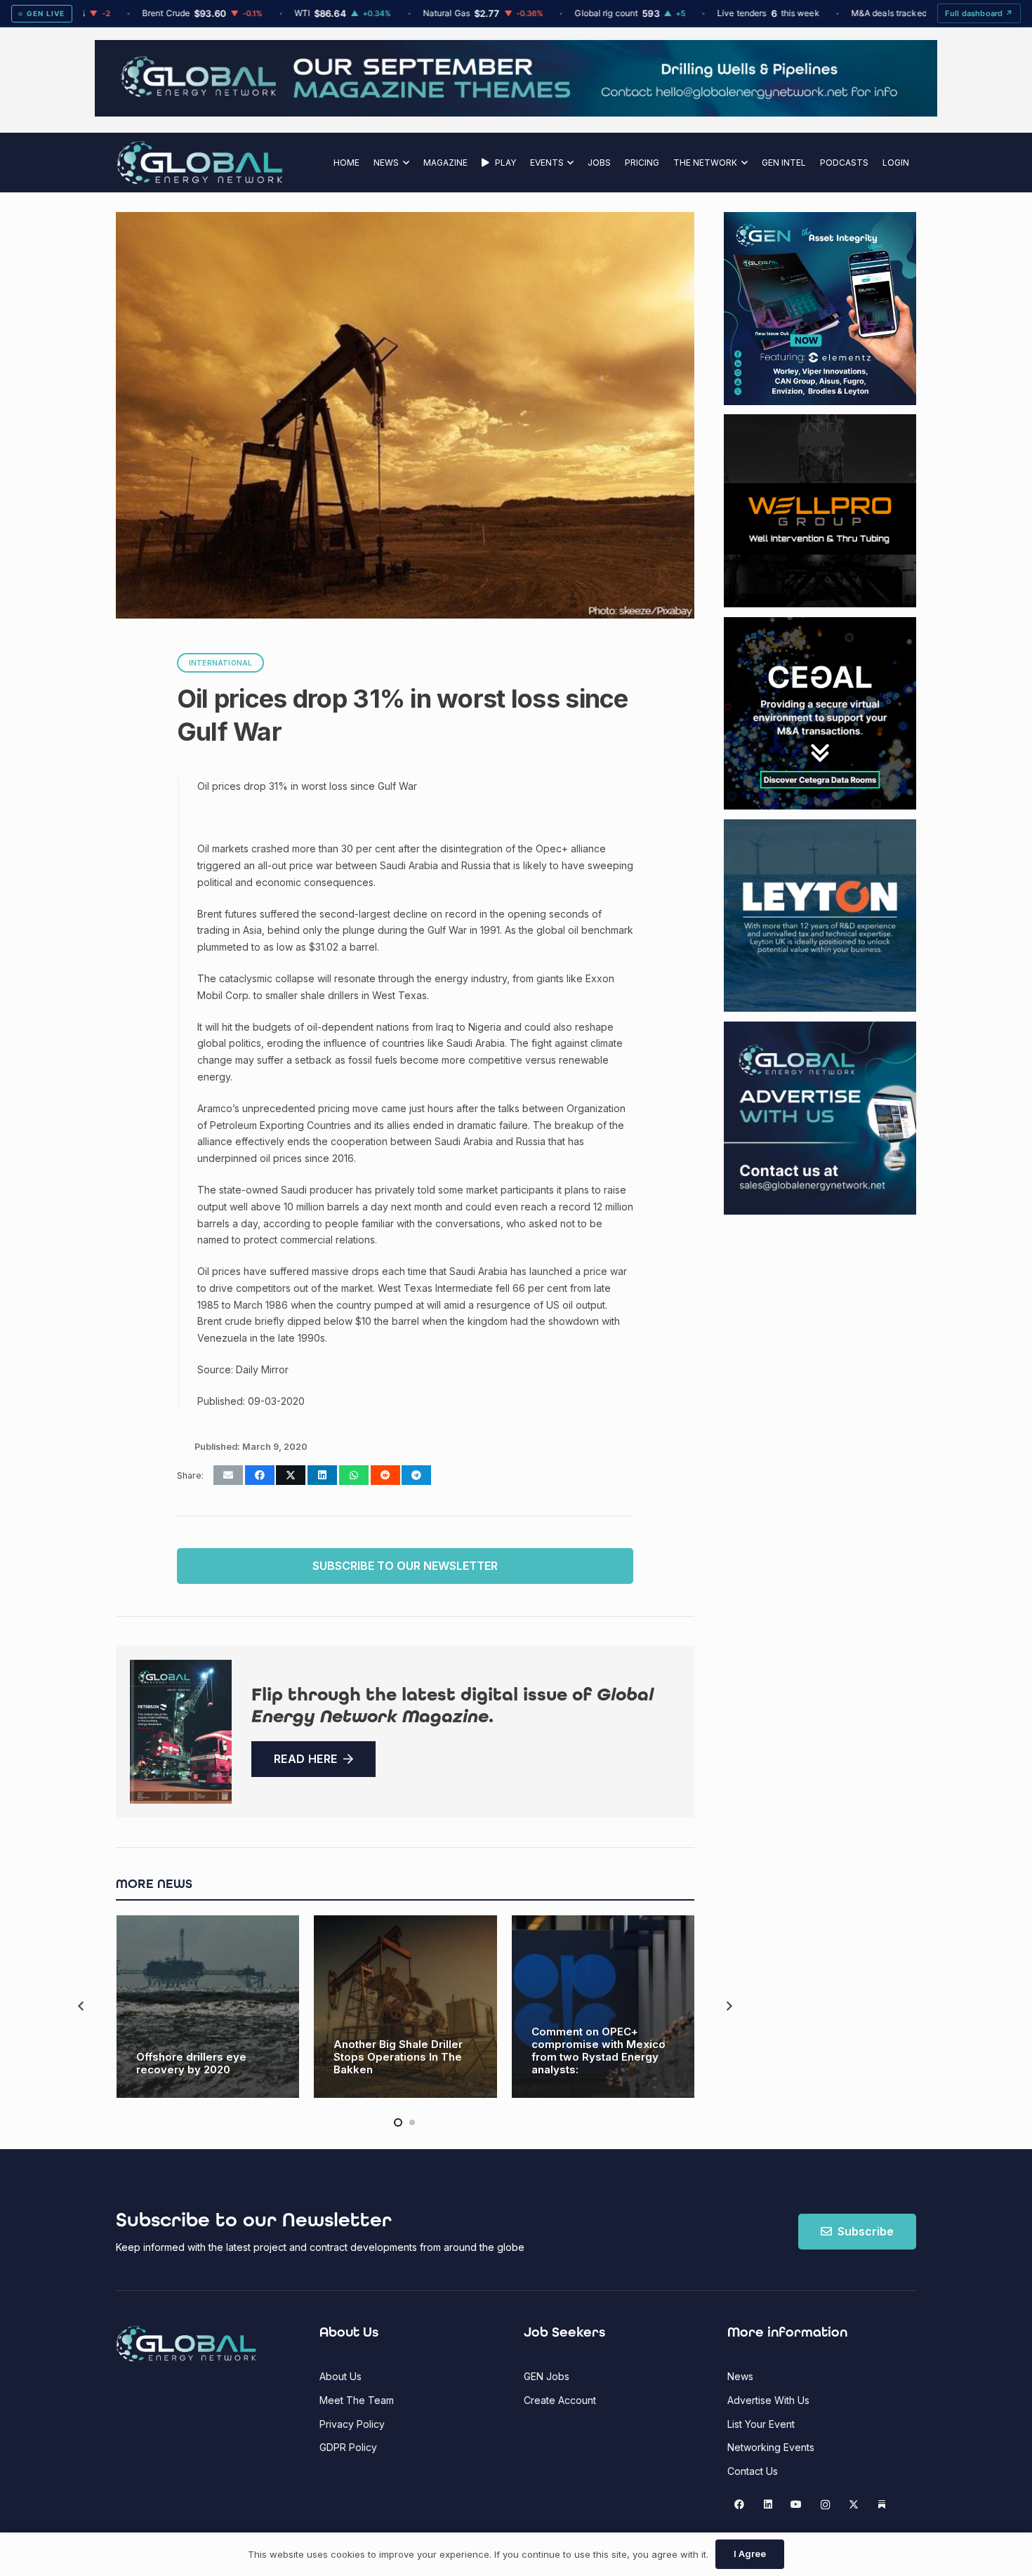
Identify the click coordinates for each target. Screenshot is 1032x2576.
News (740, 2376)
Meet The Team (357, 2400)
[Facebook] (740, 2505)
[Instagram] (825, 2505)
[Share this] (260, 1475)
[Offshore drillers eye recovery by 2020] (208, 2007)
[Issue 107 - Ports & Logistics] (181, 1732)
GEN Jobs (547, 2376)
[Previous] (82, 2006)
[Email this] (228, 1475)
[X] (853, 2505)
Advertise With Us (768, 2400)
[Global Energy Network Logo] (200, 163)
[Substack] (882, 2505)
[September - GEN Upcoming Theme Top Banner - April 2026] (516, 113)
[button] (404, 163)
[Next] (728, 2006)
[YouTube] (796, 2505)
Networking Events (771, 2447)
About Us (340, 2376)
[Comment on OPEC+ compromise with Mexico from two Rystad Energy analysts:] (603, 2007)
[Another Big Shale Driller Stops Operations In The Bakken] (405, 2007)
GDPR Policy (348, 2447)
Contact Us (753, 2471)
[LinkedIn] (768, 2505)
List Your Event (761, 2424)
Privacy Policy (352, 2424)
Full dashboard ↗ (979, 13)
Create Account (560, 2400)
